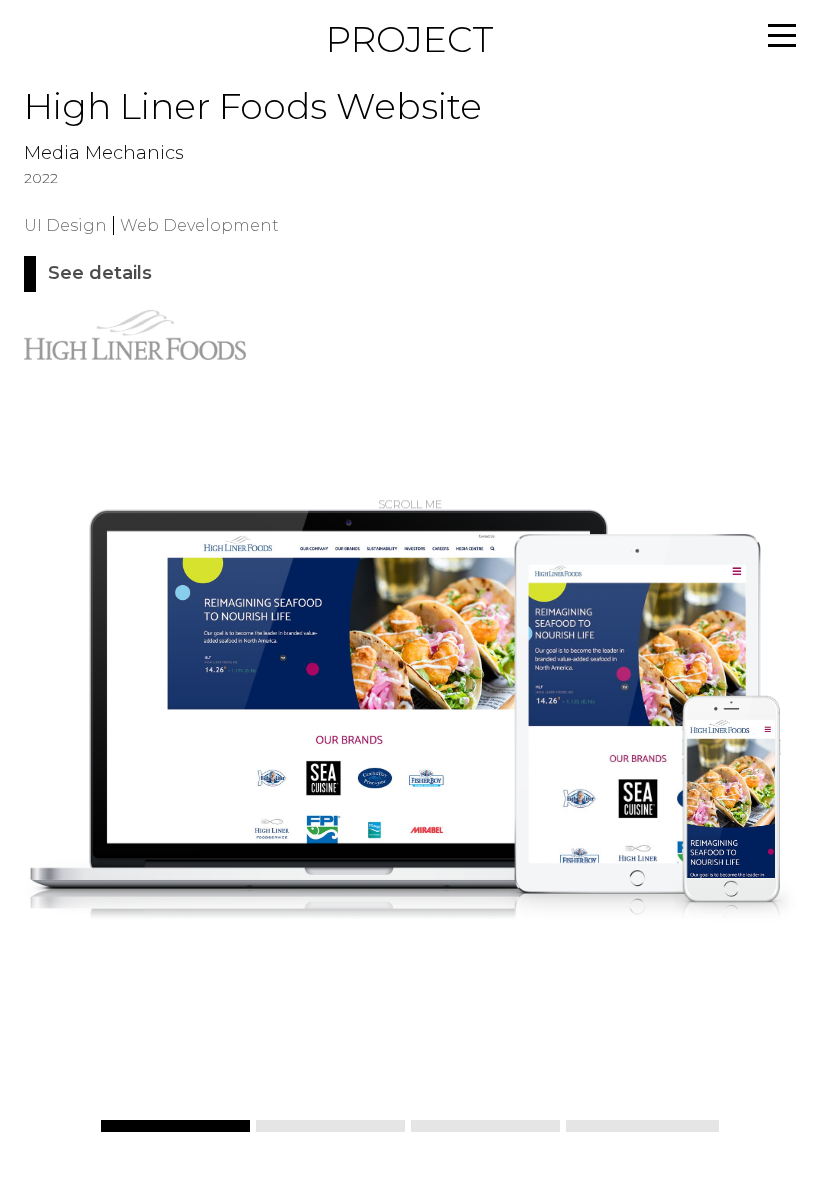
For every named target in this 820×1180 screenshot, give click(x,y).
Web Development (199, 225)
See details (100, 274)
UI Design (65, 225)
